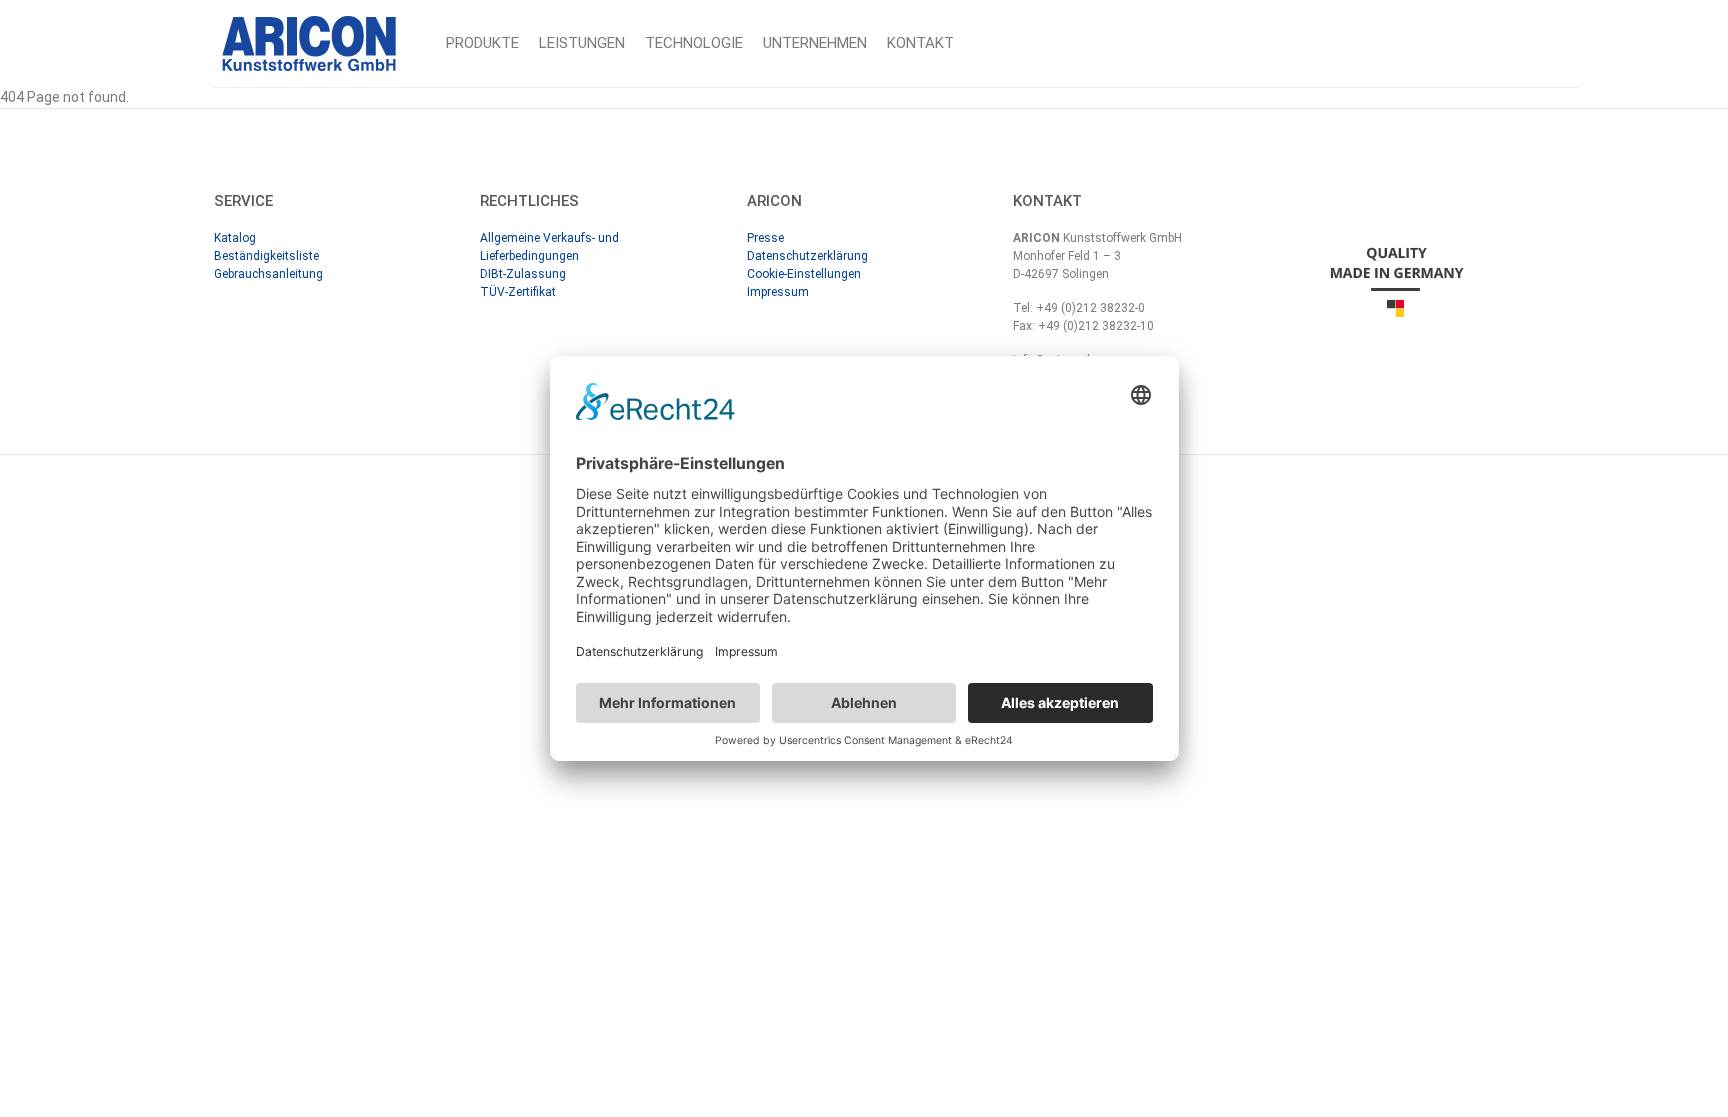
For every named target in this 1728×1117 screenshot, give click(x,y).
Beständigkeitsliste (266, 256)
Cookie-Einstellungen (804, 274)
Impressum (778, 292)
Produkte (482, 43)
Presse (765, 238)
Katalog (235, 238)
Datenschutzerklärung (807, 256)
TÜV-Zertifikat (518, 292)
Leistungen (582, 43)
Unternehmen (815, 43)
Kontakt (920, 43)
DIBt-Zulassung (523, 274)
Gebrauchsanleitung (268, 274)
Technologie (694, 43)
